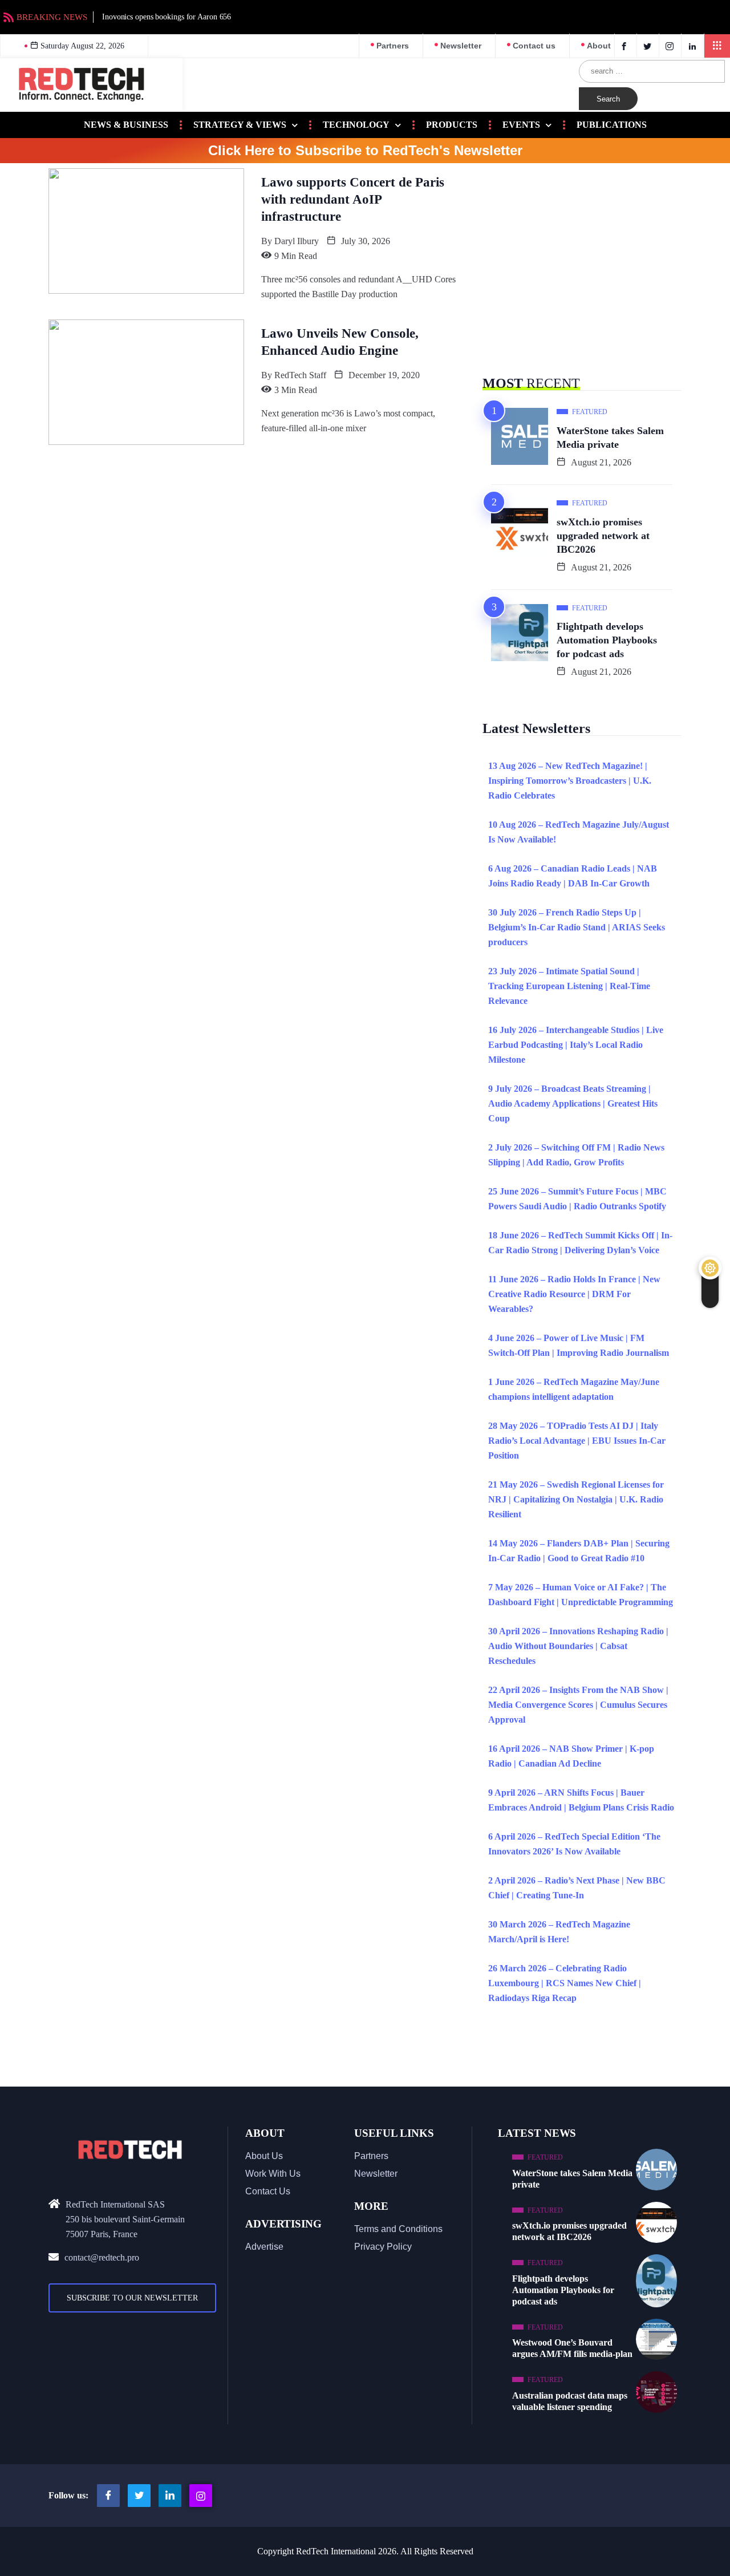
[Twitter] (649, 46)
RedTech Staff (300, 375)
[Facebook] (626, 46)
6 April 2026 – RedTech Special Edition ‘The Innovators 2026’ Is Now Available (574, 1844)
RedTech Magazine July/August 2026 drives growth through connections (363, 17)
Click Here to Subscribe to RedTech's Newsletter (365, 151)
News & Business (126, 125)
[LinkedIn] (694, 46)
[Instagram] (201, 2496)
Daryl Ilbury (297, 241)
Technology (356, 125)
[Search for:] (652, 71)
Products (452, 125)
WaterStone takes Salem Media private (610, 438)
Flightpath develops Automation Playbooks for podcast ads (607, 640)
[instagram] (672, 46)
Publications (612, 125)
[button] (717, 46)
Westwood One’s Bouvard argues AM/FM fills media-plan (572, 2348)
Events (521, 125)
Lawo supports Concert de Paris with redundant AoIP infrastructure (353, 199)
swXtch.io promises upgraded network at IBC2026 (603, 536)
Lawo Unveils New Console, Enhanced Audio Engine (340, 342)
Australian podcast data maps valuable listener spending (570, 2401)
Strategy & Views (240, 125)
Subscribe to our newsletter (132, 2298)
